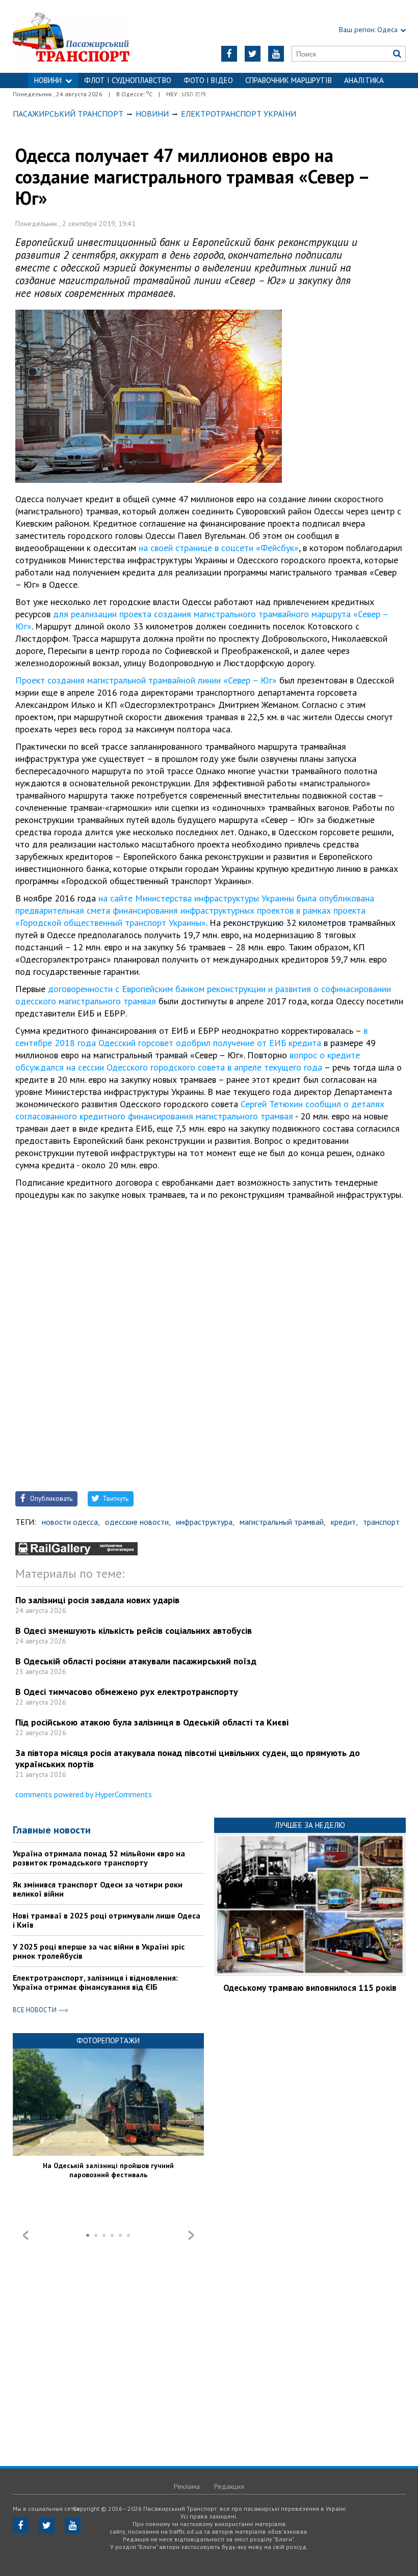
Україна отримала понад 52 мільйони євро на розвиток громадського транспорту (99, 1858)
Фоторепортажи (108, 2040)
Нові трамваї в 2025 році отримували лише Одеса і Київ (107, 1920)
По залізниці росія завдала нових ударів (97, 1600)
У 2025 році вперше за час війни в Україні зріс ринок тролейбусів (99, 1951)
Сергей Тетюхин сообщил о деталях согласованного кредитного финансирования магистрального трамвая (200, 1110)
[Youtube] (276, 54)
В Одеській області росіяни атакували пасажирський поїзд (136, 1661)
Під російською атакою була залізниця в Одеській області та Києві (152, 1722)
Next (191, 2235)
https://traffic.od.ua (82, 36)
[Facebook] (229, 54)
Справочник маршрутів (289, 80)
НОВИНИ (48, 80)
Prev (25, 2235)
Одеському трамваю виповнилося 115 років (310, 1988)
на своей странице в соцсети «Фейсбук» (219, 548)
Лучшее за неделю (310, 1825)
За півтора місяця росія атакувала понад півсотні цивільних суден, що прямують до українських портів (188, 1758)
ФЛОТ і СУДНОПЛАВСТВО (128, 80)
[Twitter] (253, 54)
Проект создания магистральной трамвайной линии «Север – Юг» (146, 680)
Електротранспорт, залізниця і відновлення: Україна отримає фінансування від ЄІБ (95, 1982)
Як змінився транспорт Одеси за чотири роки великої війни (98, 1889)
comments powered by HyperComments (84, 1794)
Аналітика (364, 80)
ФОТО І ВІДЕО (208, 80)
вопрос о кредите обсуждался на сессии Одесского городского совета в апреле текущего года (188, 1061)
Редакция (229, 2486)
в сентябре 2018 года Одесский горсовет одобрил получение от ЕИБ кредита (191, 1037)
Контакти (209, 95)
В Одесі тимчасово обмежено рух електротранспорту (127, 1692)
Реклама (187, 2486)
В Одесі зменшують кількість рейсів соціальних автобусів (134, 1630)
